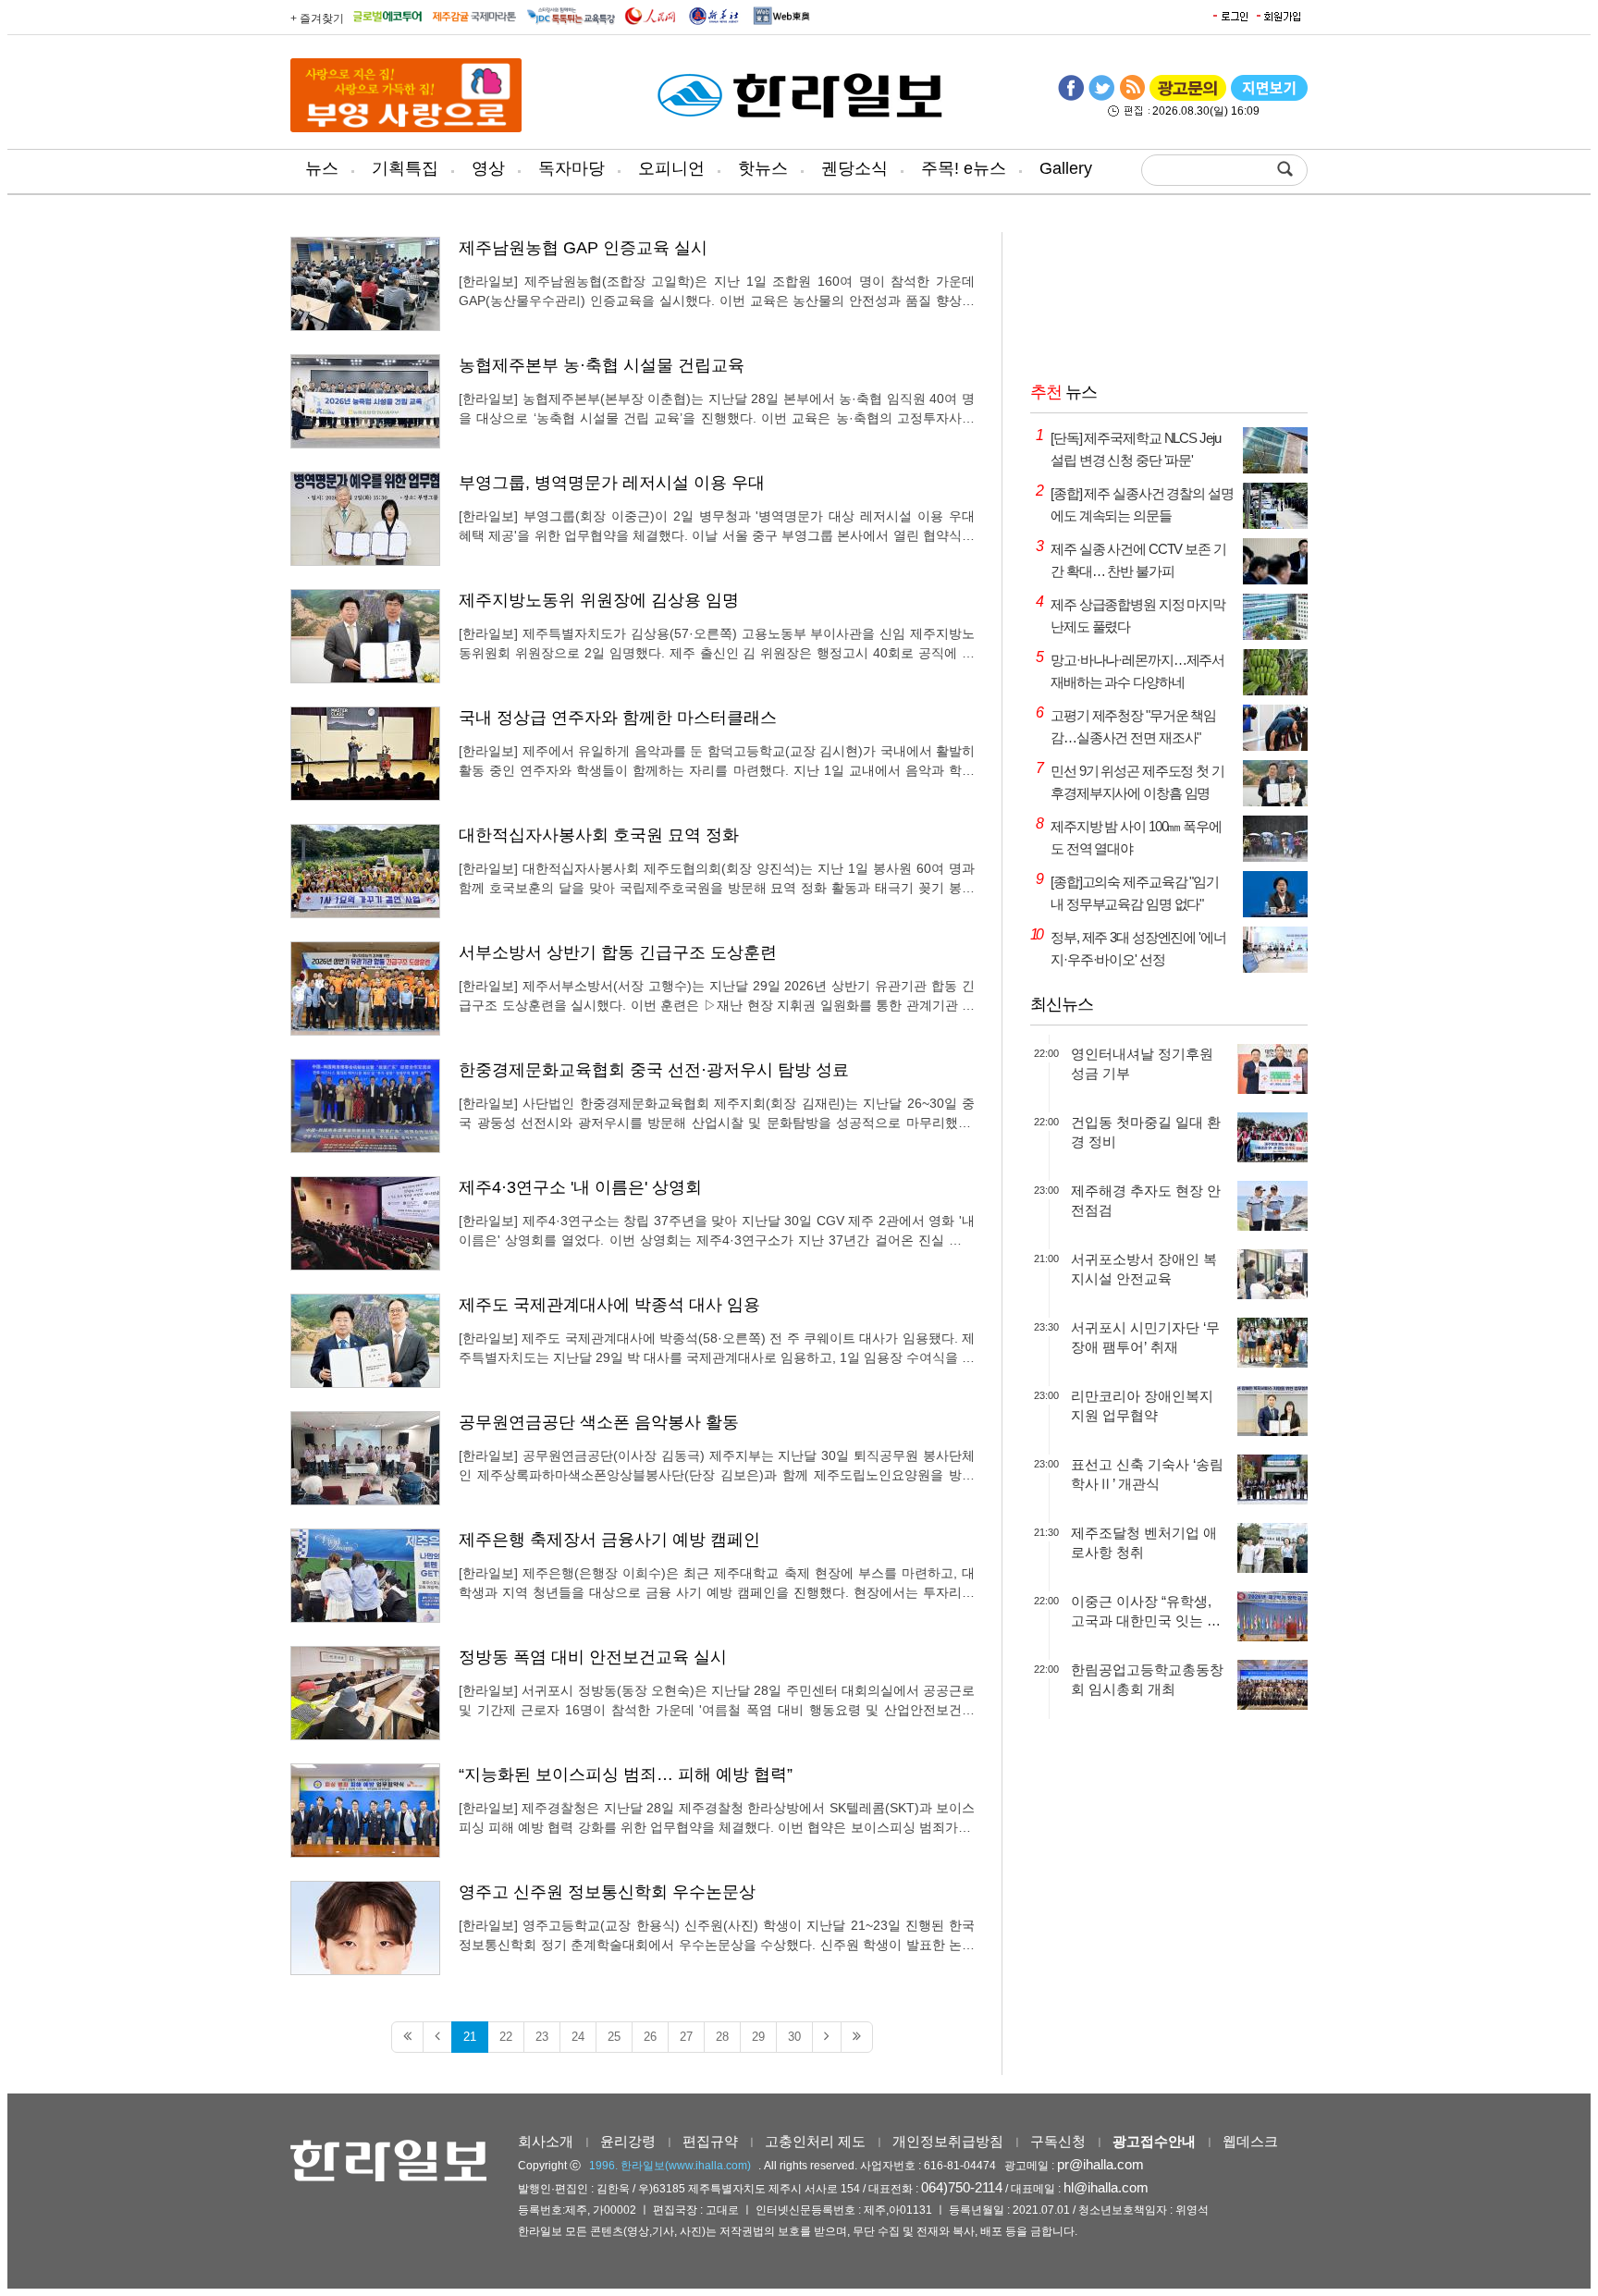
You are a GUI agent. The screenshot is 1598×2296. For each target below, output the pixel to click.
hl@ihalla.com (1106, 2187)
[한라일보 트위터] (1101, 97)
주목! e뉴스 (964, 168)
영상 (488, 168)
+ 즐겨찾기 (317, 18)
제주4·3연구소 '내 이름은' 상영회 (580, 1187)
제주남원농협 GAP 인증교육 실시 (583, 248)
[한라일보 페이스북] (1071, 97)
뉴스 (322, 168)
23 (542, 2037)
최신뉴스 (1062, 1004)
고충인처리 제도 (815, 2141)
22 (506, 2037)
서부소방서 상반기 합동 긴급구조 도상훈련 (618, 952)
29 (758, 2037)
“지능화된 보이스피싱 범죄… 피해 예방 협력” (626, 1774)
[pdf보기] (1269, 97)
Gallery (1066, 168)
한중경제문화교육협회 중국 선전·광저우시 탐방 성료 (654, 1070)
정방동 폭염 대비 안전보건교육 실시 (593, 1657)
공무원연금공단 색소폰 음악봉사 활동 (599, 1422)
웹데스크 (1250, 2141)
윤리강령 (628, 2141)
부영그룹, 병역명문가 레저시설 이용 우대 (612, 483)
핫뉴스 (763, 168)
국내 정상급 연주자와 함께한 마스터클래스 (618, 718)
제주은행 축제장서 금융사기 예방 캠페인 (609, 1540)
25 (614, 2037)
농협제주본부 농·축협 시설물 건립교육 (602, 365)
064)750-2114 (962, 2187)
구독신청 (1058, 2141)
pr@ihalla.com (1100, 2164)
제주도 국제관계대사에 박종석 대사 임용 (609, 1305)
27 (686, 2037)
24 (578, 2037)
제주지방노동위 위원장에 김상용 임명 (599, 600)
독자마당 (572, 168)
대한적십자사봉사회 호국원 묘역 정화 (599, 835)
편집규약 (710, 2141)
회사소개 (546, 2141)
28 (722, 2037)
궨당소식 (854, 168)
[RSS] (1132, 97)
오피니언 (671, 168)
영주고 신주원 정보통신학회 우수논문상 (607, 1892)
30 (794, 2037)
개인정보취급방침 (948, 2141)
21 (470, 2037)
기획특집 (405, 168)
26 (650, 2037)
